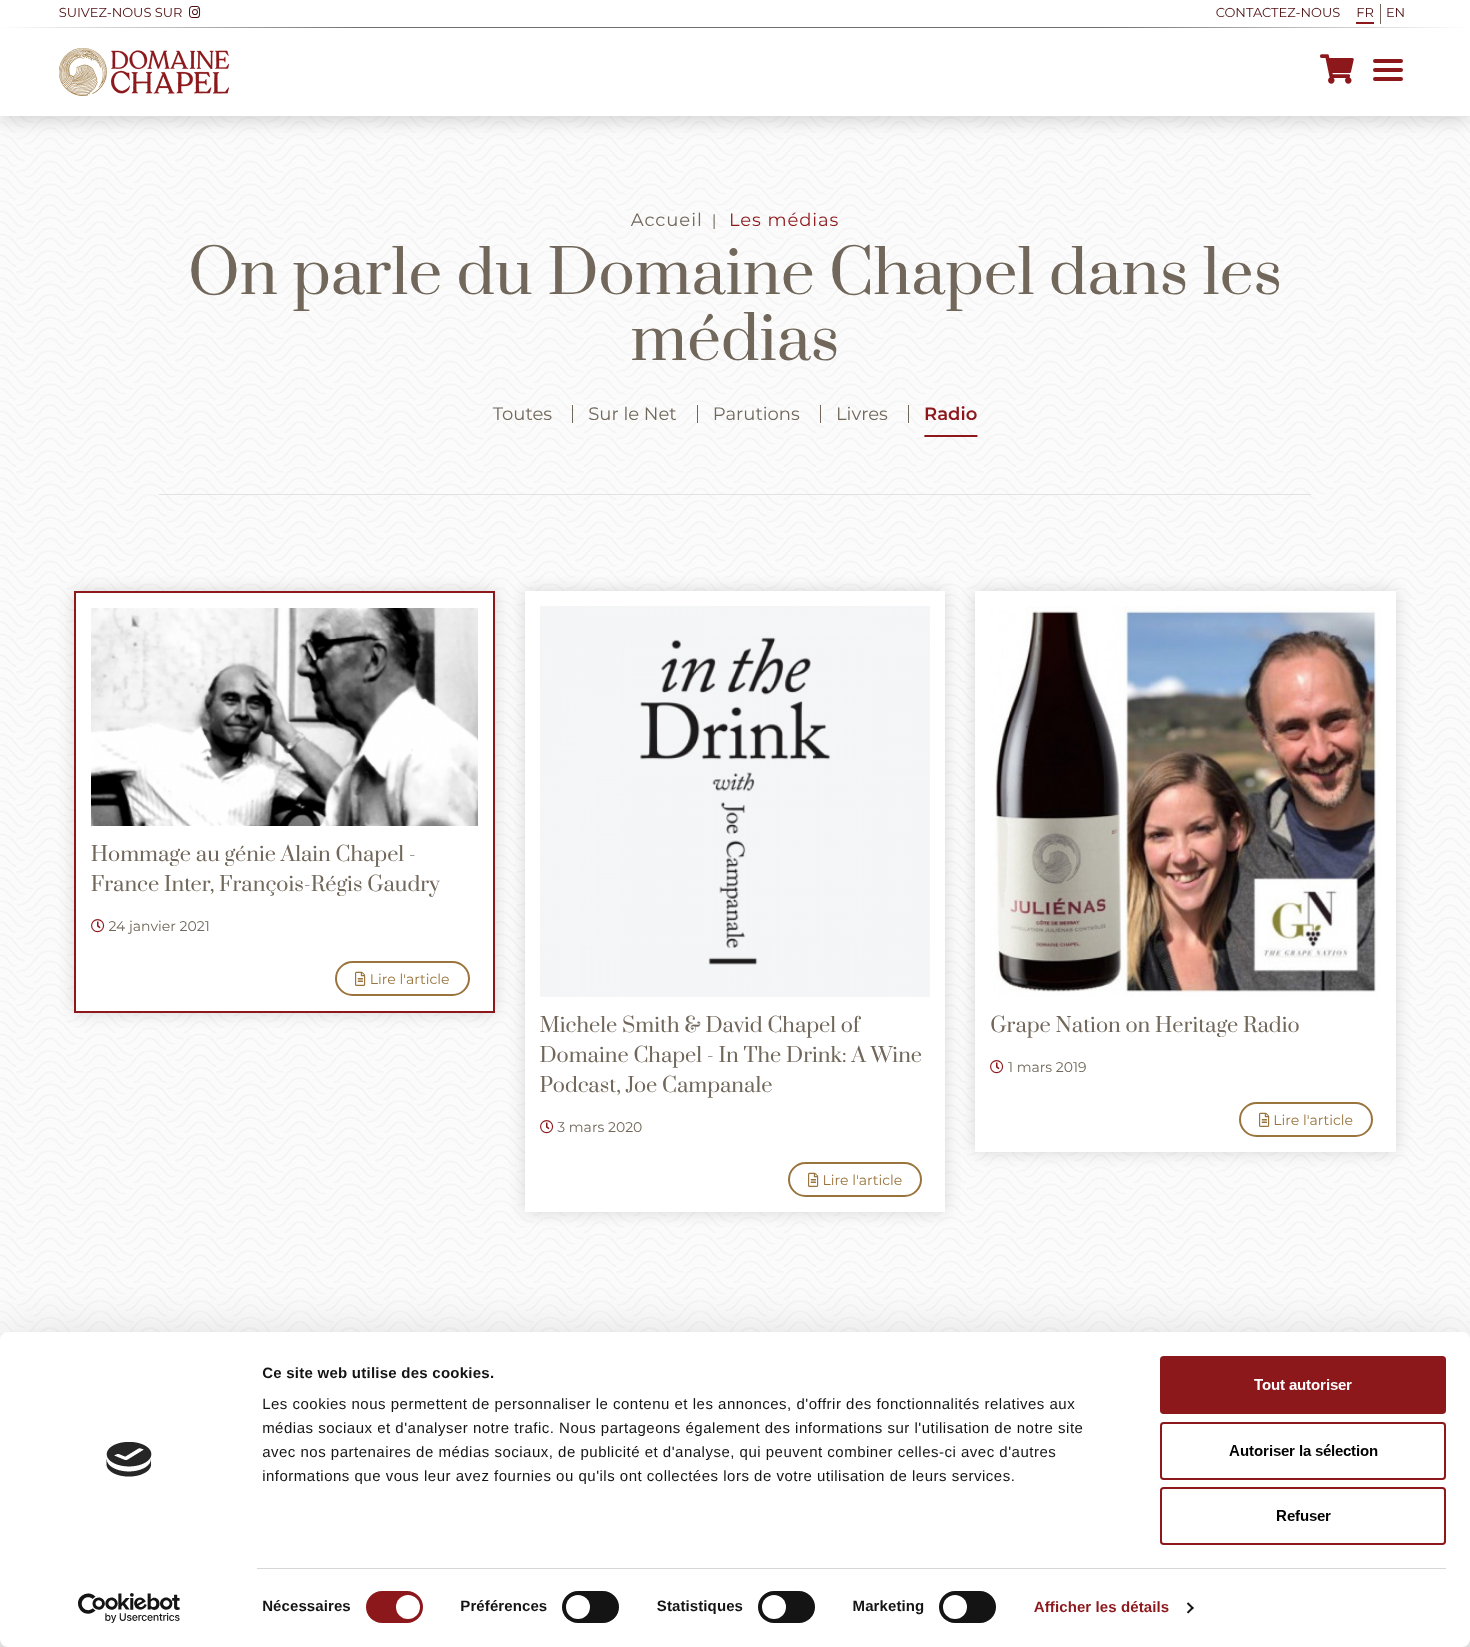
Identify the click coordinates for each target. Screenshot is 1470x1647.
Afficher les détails (1101, 1607)
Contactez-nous (1278, 13)
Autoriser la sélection (1303, 1450)
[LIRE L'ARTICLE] (284, 717)
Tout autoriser (1303, 1384)
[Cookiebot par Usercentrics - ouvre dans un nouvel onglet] (129, 1608)
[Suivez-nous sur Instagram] (194, 14)
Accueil (667, 220)
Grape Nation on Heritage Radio (1144, 1026)
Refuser (1303, 1515)
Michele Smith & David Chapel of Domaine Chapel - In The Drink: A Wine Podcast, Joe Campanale (731, 1056)
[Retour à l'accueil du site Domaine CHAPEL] (144, 72)
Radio (950, 414)
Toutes (522, 414)
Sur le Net (632, 414)
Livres (862, 414)
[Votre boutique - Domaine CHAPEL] (1337, 72)
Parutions (756, 414)
